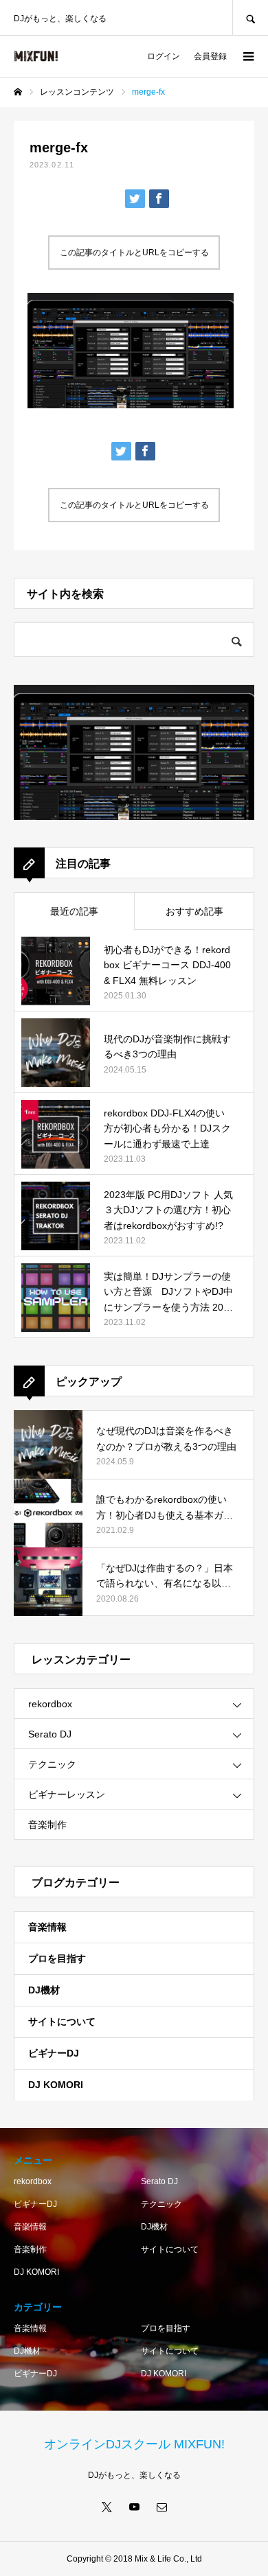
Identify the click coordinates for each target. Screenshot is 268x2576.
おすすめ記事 (194, 911)
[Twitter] (107, 2507)
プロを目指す (57, 1958)
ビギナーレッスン (67, 1794)
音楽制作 (47, 1825)
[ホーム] (18, 92)
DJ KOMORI (56, 2085)
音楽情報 (47, 1927)
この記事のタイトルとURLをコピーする (134, 253)
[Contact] (161, 2507)
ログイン (164, 56)
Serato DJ (50, 1734)
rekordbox (50, 1704)
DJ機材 (44, 1990)
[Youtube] (134, 2507)
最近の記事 (74, 911)
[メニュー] (247, 56)
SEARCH (250, 17)
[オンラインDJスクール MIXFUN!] (36, 56)
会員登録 (210, 56)
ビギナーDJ (54, 2053)
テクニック (52, 1764)
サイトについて (62, 2022)
